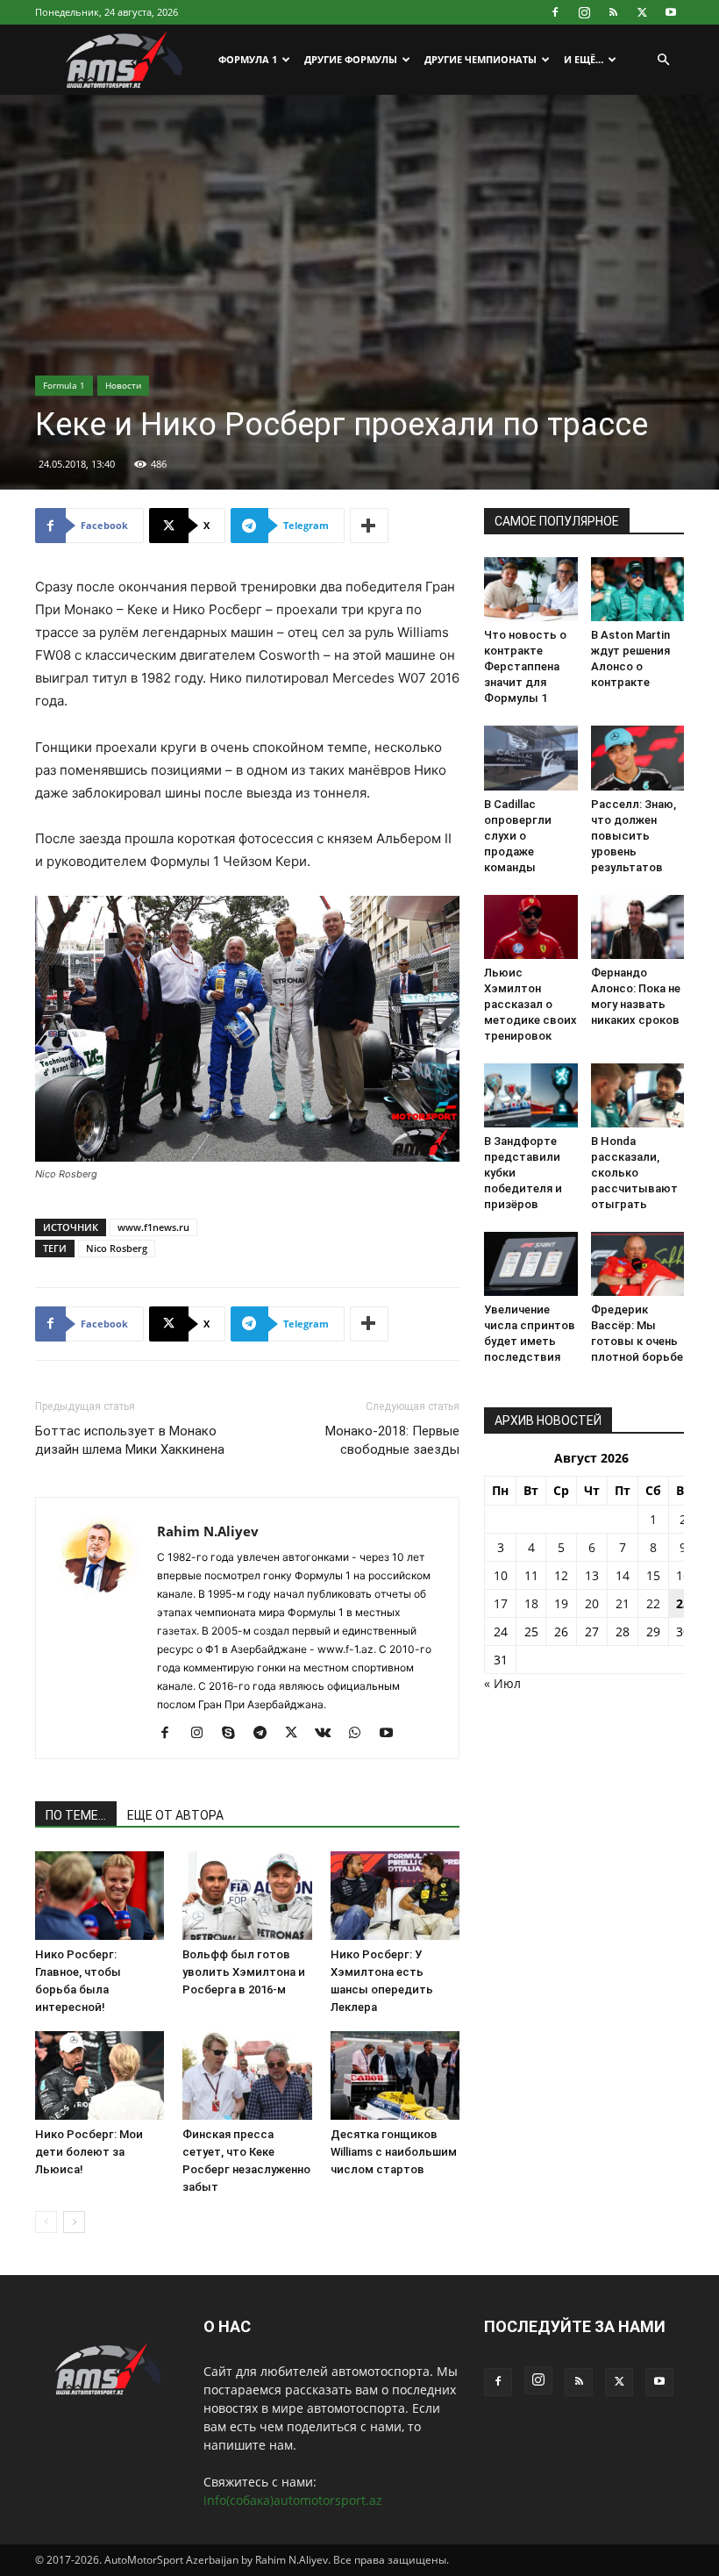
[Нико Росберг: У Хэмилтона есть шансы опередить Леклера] (395, 1896)
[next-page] (74, 2222)
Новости (123, 385)
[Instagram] (584, 12)
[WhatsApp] (361, 1734)
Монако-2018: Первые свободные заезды (392, 1440)
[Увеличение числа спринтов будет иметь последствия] (531, 1264)
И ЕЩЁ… (584, 59)
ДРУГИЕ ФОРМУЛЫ (351, 59)
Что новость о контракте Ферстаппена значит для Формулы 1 (525, 666)
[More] (369, 526)
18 (531, 1603)
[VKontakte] (329, 1734)
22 (653, 1603)
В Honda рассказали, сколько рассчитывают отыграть (634, 1173)
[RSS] (613, 12)
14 (623, 1575)
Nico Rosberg (117, 1248)
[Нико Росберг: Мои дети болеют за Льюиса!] (100, 2075)
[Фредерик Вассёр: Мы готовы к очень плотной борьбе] (638, 1264)
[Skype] (235, 1734)
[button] (663, 60)
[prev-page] (46, 2222)
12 (561, 1575)
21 (623, 1603)
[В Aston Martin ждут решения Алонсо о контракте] (638, 589)
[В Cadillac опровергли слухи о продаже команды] (531, 758)
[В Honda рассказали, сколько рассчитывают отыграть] (638, 1095)
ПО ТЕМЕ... (76, 1815)
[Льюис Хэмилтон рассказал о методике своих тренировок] (531, 927)
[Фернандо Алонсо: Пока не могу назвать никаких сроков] (638, 927)
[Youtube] (671, 12)
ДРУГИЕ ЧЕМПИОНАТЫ (481, 59)
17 (501, 1603)
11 (531, 1575)
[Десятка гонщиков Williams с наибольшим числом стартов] (395, 2075)
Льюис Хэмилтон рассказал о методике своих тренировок (530, 1004)
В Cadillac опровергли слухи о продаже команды (518, 836)
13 (592, 1575)
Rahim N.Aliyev (208, 1531)
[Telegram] (266, 1734)
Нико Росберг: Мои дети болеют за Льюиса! (89, 2152)
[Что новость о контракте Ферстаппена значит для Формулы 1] (531, 589)
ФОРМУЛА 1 (248, 59)
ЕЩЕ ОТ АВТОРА (175, 1815)
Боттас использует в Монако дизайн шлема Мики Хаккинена (130, 1440)
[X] (642, 12)
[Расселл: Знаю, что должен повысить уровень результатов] (638, 758)
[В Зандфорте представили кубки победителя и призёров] (531, 1095)
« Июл (502, 1683)
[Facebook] (555, 12)
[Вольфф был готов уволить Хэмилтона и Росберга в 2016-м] (247, 1896)
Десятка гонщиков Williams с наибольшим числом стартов (394, 2152)
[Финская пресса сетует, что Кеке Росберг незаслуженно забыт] (247, 2075)
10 (501, 1575)
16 (683, 1575)
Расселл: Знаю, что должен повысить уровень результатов (634, 836)
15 (653, 1575)
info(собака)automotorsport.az (293, 2500)
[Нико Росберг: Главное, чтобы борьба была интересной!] (100, 1896)
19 (561, 1603)
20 (592, 1603)
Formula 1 (64, 385)
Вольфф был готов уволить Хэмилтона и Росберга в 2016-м (244, 1972)
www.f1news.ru (153, 1227)
